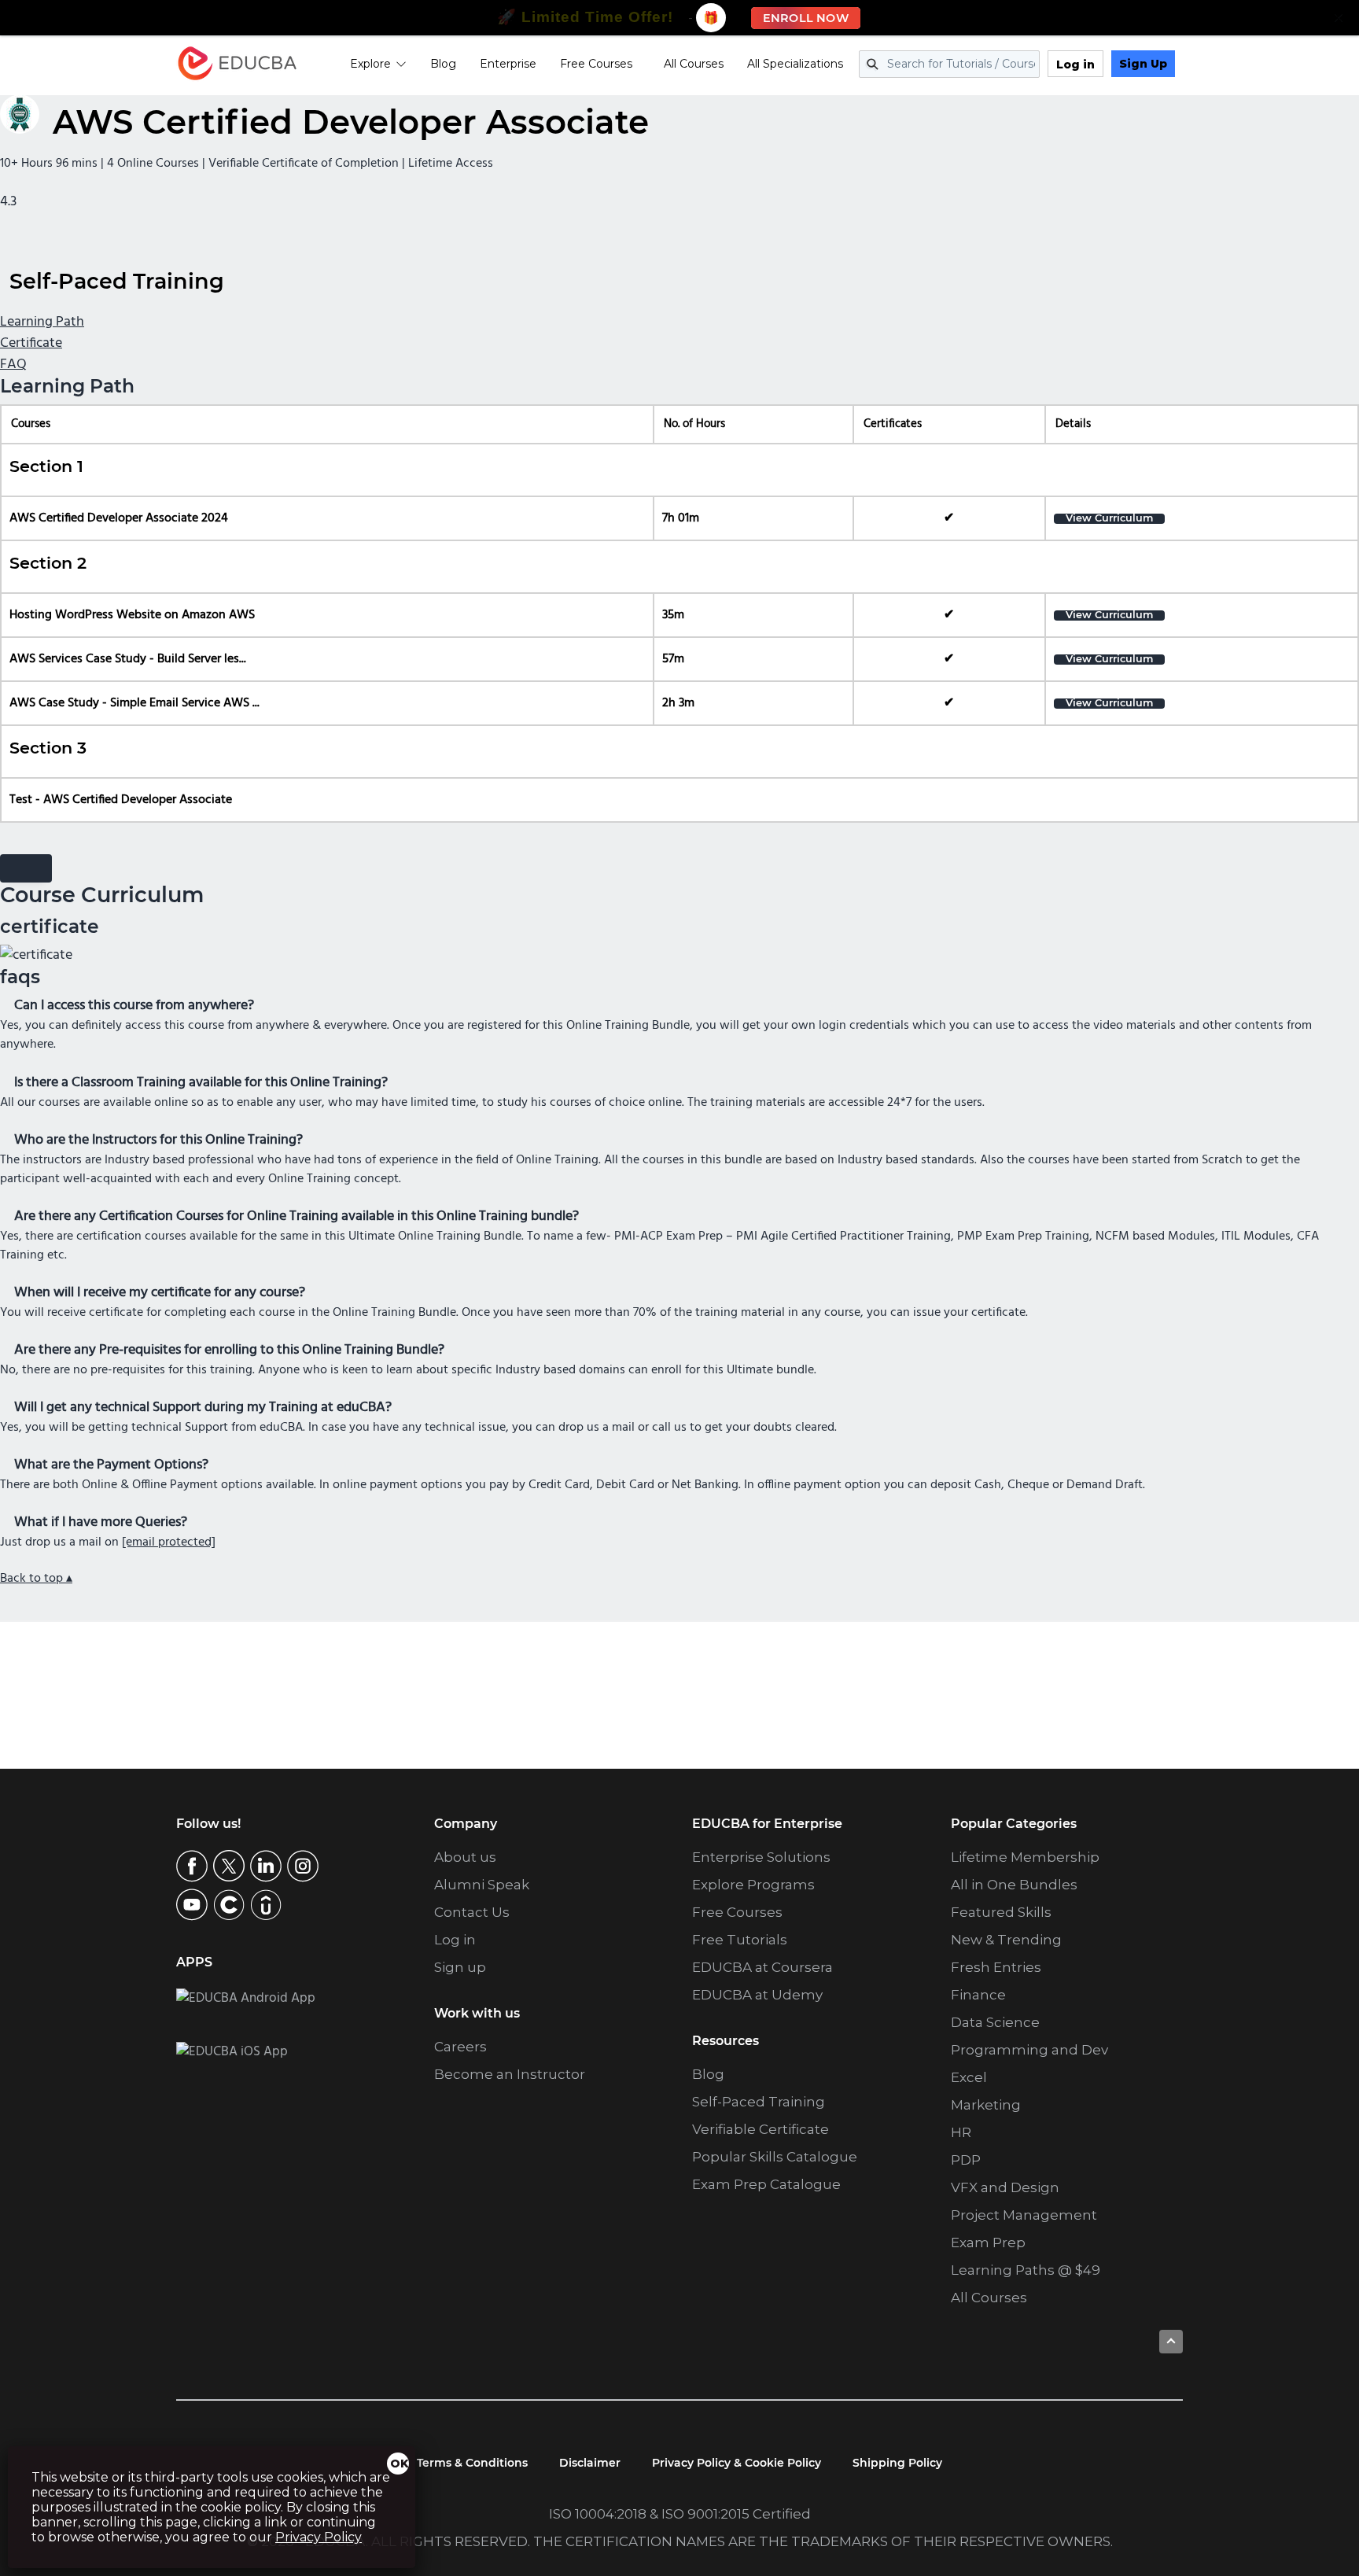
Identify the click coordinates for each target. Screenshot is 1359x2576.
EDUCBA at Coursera (762, 1967)
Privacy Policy (319, 2537)
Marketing (986, 2105)
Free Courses (596, 64)
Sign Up (1143, 64)
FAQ (13, 365)
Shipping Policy (897, 2463)
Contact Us (472, 1912)
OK (400, 2464)
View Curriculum (1109, 519)
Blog (443, 64)
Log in (1075, 64)
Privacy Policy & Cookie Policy (737, 2463)
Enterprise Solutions (761, 1857)
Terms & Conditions (472, 2463)
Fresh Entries (996, 1967)
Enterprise (508, 64)
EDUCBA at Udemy (757, 1995)
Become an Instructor (510, 2074)
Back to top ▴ (36, 1579)
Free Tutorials (740, 1940)
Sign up (460, 1967)
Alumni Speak (482, 1885)
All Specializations (795, 64)
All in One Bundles (1014, 1885)
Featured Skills (1001, 1912)
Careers (460, 2047)
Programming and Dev (1029, 2050)
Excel (969, 2077)
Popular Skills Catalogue (775, 2157)
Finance (978, 1995)
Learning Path (42, 322)
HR (961, 2132)
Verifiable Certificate (761, 2129)
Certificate (31, 343)
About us (465, 1857)
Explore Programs (753, 1885)
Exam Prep (988, 2242)
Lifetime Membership (1025, 1857)
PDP (966, 2160)
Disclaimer (590, 2463)
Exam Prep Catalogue (766, 2184)
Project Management (1024, 2215)
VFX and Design (1005, 2187)
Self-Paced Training (759, 2102)
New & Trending (1006, 1940)
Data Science (995, 2022)
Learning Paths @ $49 (1026, 2270)
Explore (370, 64)
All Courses (694, 64)
